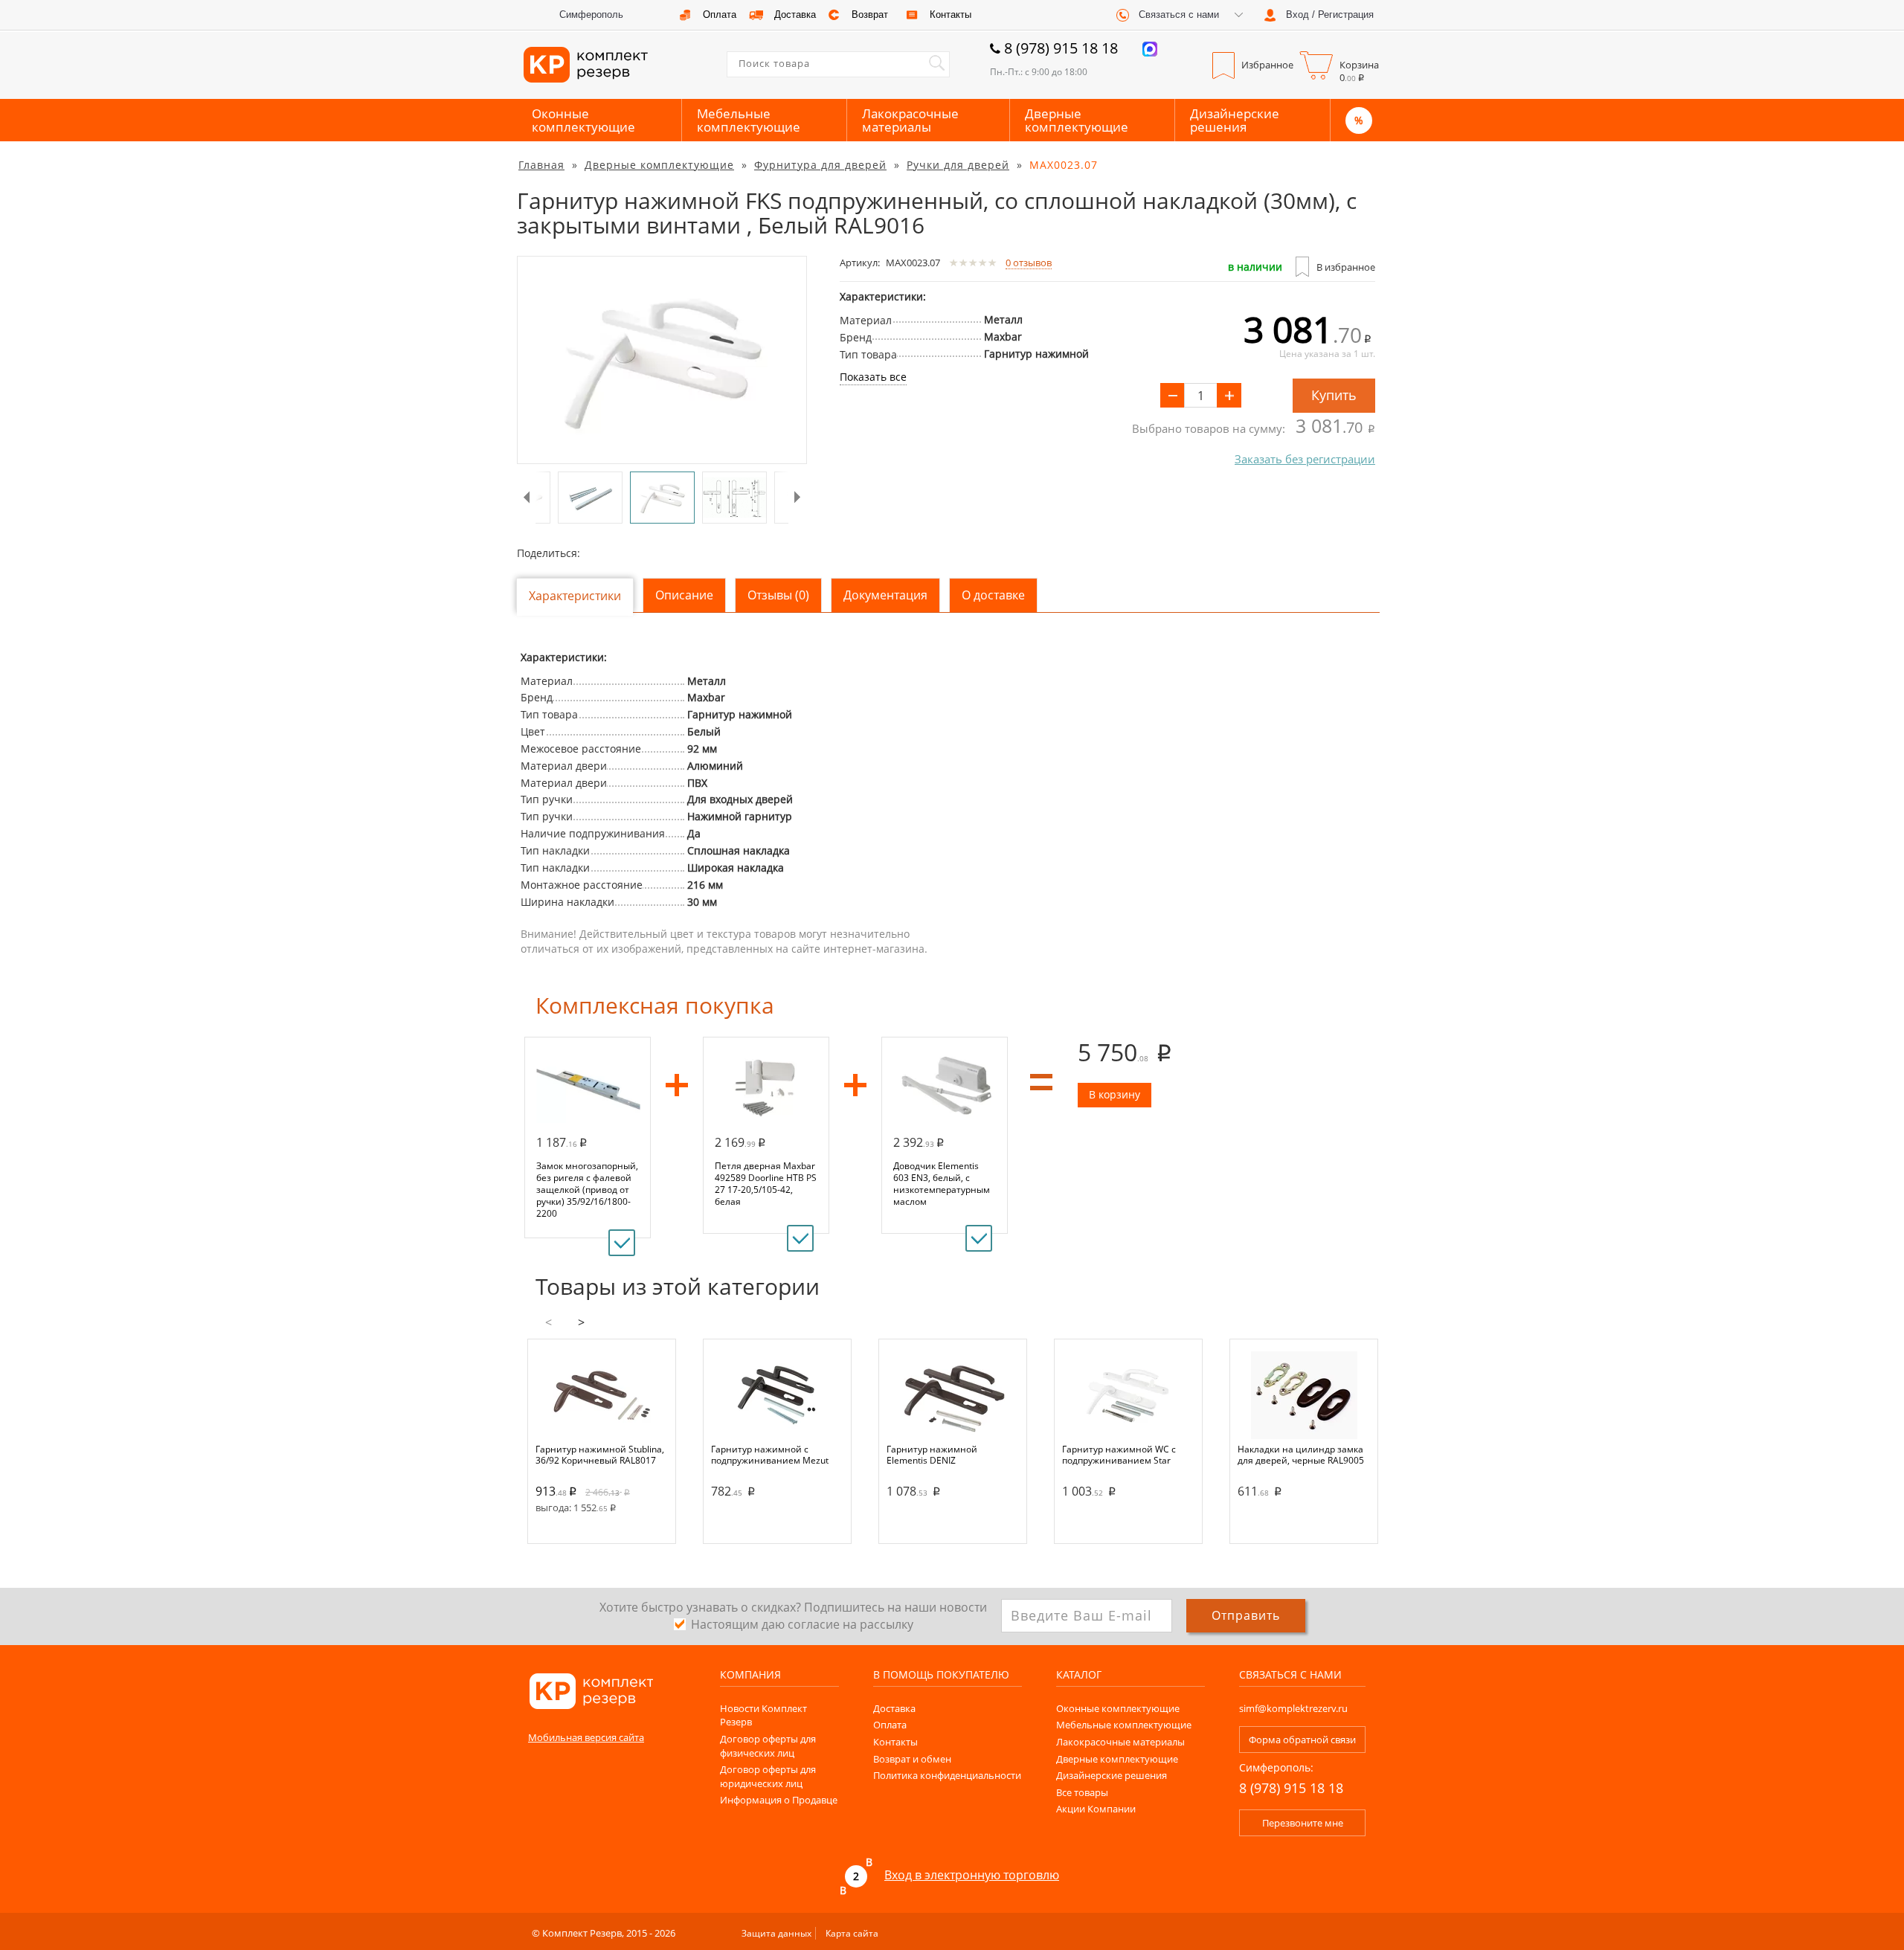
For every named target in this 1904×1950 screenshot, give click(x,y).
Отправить (1246, 1615)
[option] (662, 360)
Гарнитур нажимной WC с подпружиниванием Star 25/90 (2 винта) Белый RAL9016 (1119, 1455)
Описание (684, 595)
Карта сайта (852, 1933)
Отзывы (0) (778, 595)
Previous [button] (526, 498)
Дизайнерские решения (1235, 120)
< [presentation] (549, 1322)
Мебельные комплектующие (749, 120)
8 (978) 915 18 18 (1061, 48)
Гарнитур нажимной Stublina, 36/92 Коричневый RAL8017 (600, 1455)
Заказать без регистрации (1305, 459)
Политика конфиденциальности (947, 1775)
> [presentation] (581, 1322)
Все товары (1082, 1792)
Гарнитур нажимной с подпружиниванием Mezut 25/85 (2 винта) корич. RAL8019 (770, 1455)
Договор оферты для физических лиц (768, 1746)
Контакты (895, 1742)
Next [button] (798, 498)
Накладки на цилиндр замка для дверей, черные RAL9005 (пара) (1301, 1455)
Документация (885, 595)
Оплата (890, 1725)
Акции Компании (1096, 1809)
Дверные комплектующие (1077, 120)
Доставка (894, 1708)
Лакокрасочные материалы (910, 120)
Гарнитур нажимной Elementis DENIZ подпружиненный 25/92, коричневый (940, 1455)
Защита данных (776, 1933)
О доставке (993, 595)
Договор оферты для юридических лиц (768, 1776)
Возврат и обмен (912, 1759)
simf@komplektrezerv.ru (1293, 1708)
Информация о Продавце (779, 1800)
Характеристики (575, 596)
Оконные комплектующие (583, 120)
